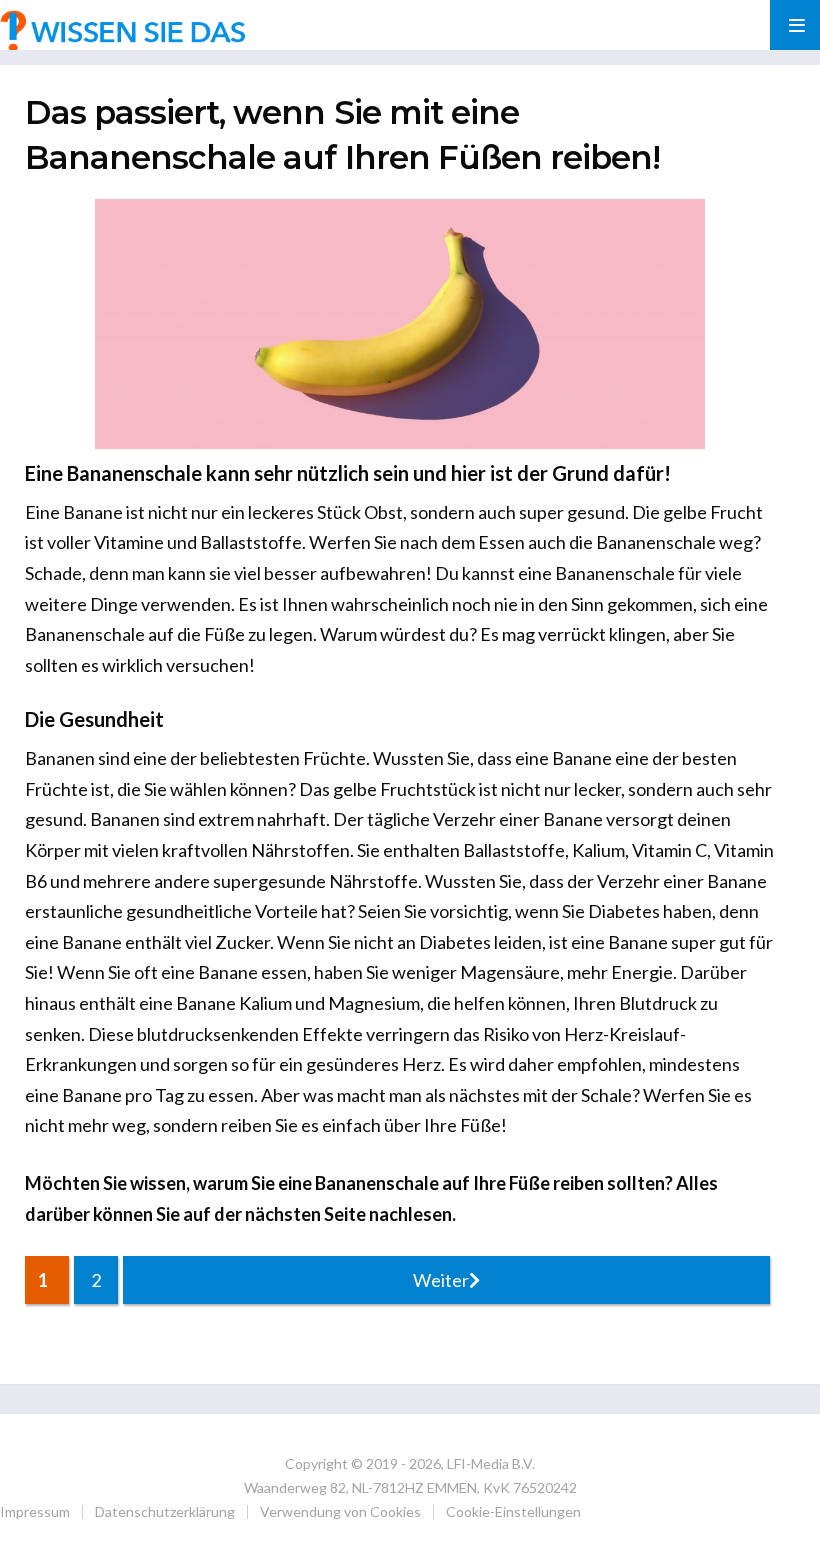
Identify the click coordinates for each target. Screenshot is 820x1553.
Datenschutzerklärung (165, 1511)
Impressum (35, 1511)
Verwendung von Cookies (340, 1511)
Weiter (441, 1280)
